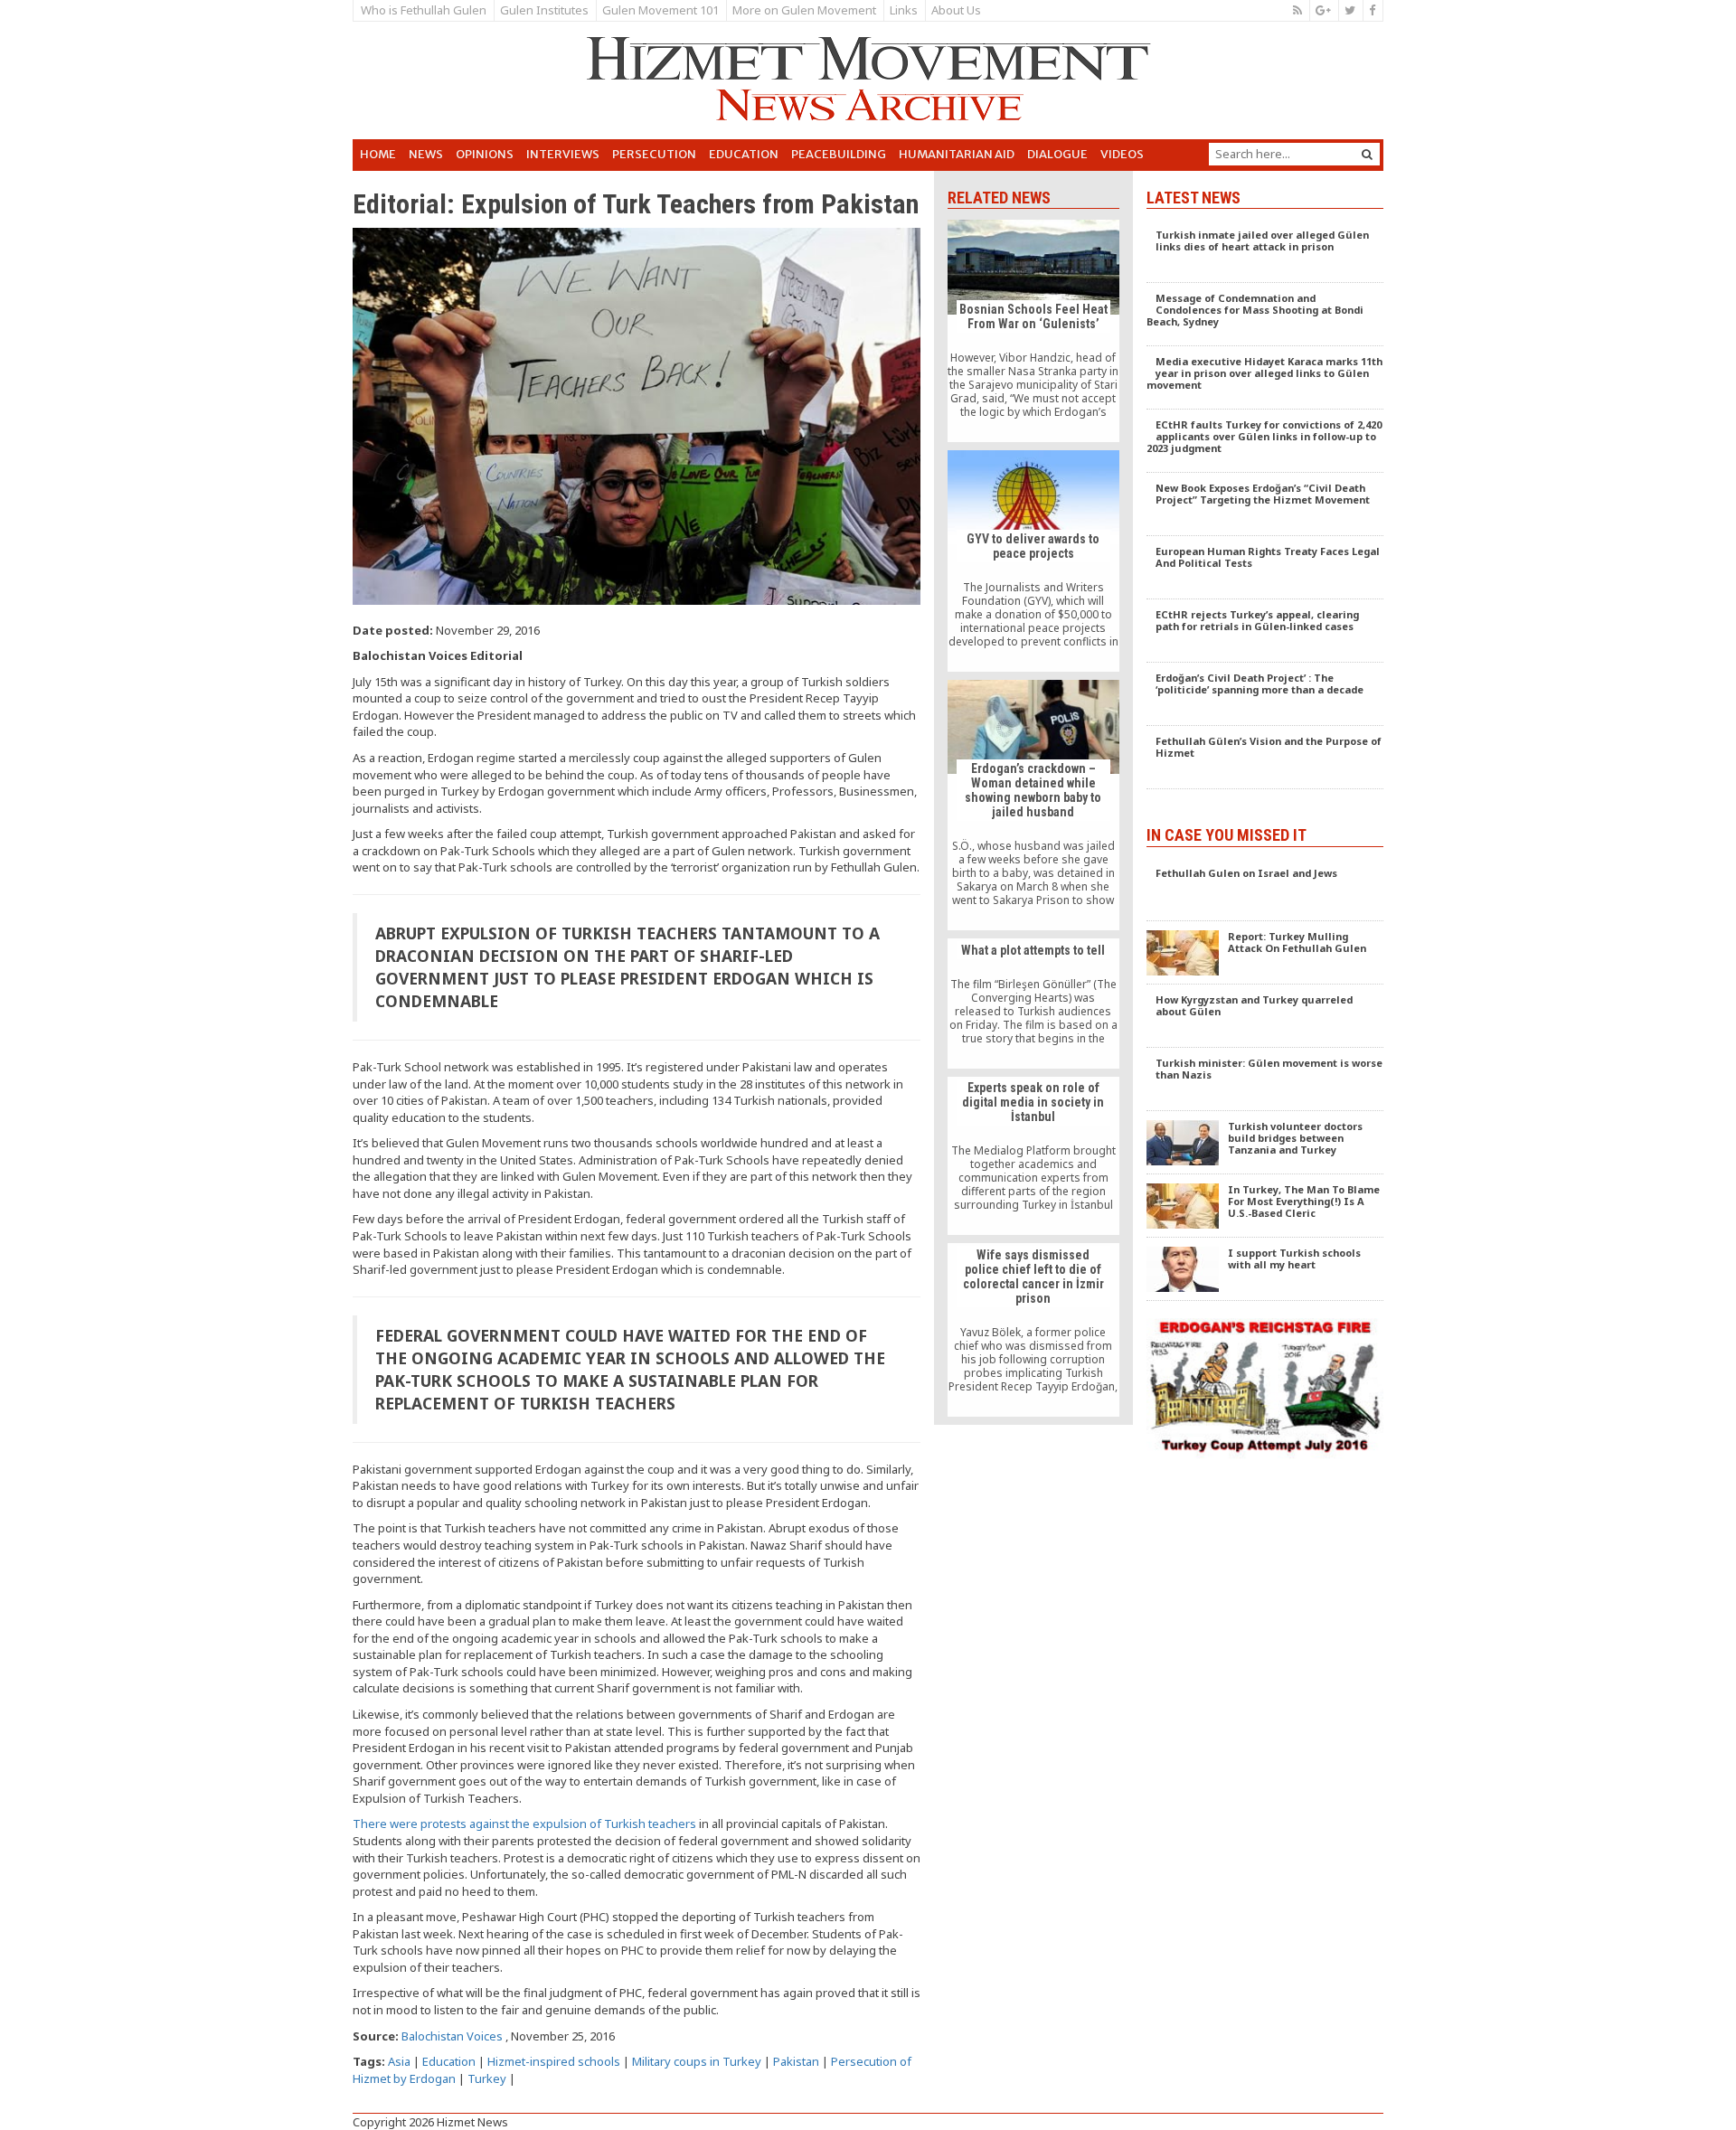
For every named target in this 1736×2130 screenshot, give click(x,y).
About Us (956, 10)
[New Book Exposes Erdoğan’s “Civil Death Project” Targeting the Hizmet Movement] (1265, 504)
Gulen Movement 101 (660, 10)
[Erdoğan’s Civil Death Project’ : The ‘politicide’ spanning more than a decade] (1265, 694)
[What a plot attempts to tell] (1033, 1004)
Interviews (563, 154)
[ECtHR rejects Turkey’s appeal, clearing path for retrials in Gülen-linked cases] (1265, 631)
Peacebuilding (839, 154)
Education (744, 154)
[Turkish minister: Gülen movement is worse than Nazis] (1265, 1079)
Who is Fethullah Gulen (424, 10)
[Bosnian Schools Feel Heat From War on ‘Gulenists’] (1033, 330)
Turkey (487, 2078)
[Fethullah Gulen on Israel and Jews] (1265, 890)
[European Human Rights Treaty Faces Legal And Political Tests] (1265, 568)
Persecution (654, 154)
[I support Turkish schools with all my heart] (1265, 1269)
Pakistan (796, 2061)
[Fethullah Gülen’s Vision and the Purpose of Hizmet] (1265, 758)
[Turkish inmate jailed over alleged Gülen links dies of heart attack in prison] (1265, 251)
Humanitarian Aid (957, 154)
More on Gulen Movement (804, 10)
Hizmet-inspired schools (554, 2061)
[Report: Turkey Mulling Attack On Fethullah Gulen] (1265, 953)
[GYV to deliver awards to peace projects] (1033, 561)
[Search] (1367, 154)
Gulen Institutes (544, 10)
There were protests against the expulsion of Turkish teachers (524, 1824)
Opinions (485, 154)
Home (378, 154)
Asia (399, 2061)
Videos (1122, 154)
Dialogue (1057, 154)
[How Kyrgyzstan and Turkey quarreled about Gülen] (1265, 1016)
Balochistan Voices (452, 2036)
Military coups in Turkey (697, 2061)
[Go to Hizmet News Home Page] (868, 79)
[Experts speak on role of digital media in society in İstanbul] (1033, 1156)
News (426, 154)
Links (904, 10)
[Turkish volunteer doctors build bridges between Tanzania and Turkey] (1265, 1143)
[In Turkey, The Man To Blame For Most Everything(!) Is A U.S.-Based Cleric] (1265, 1206)
